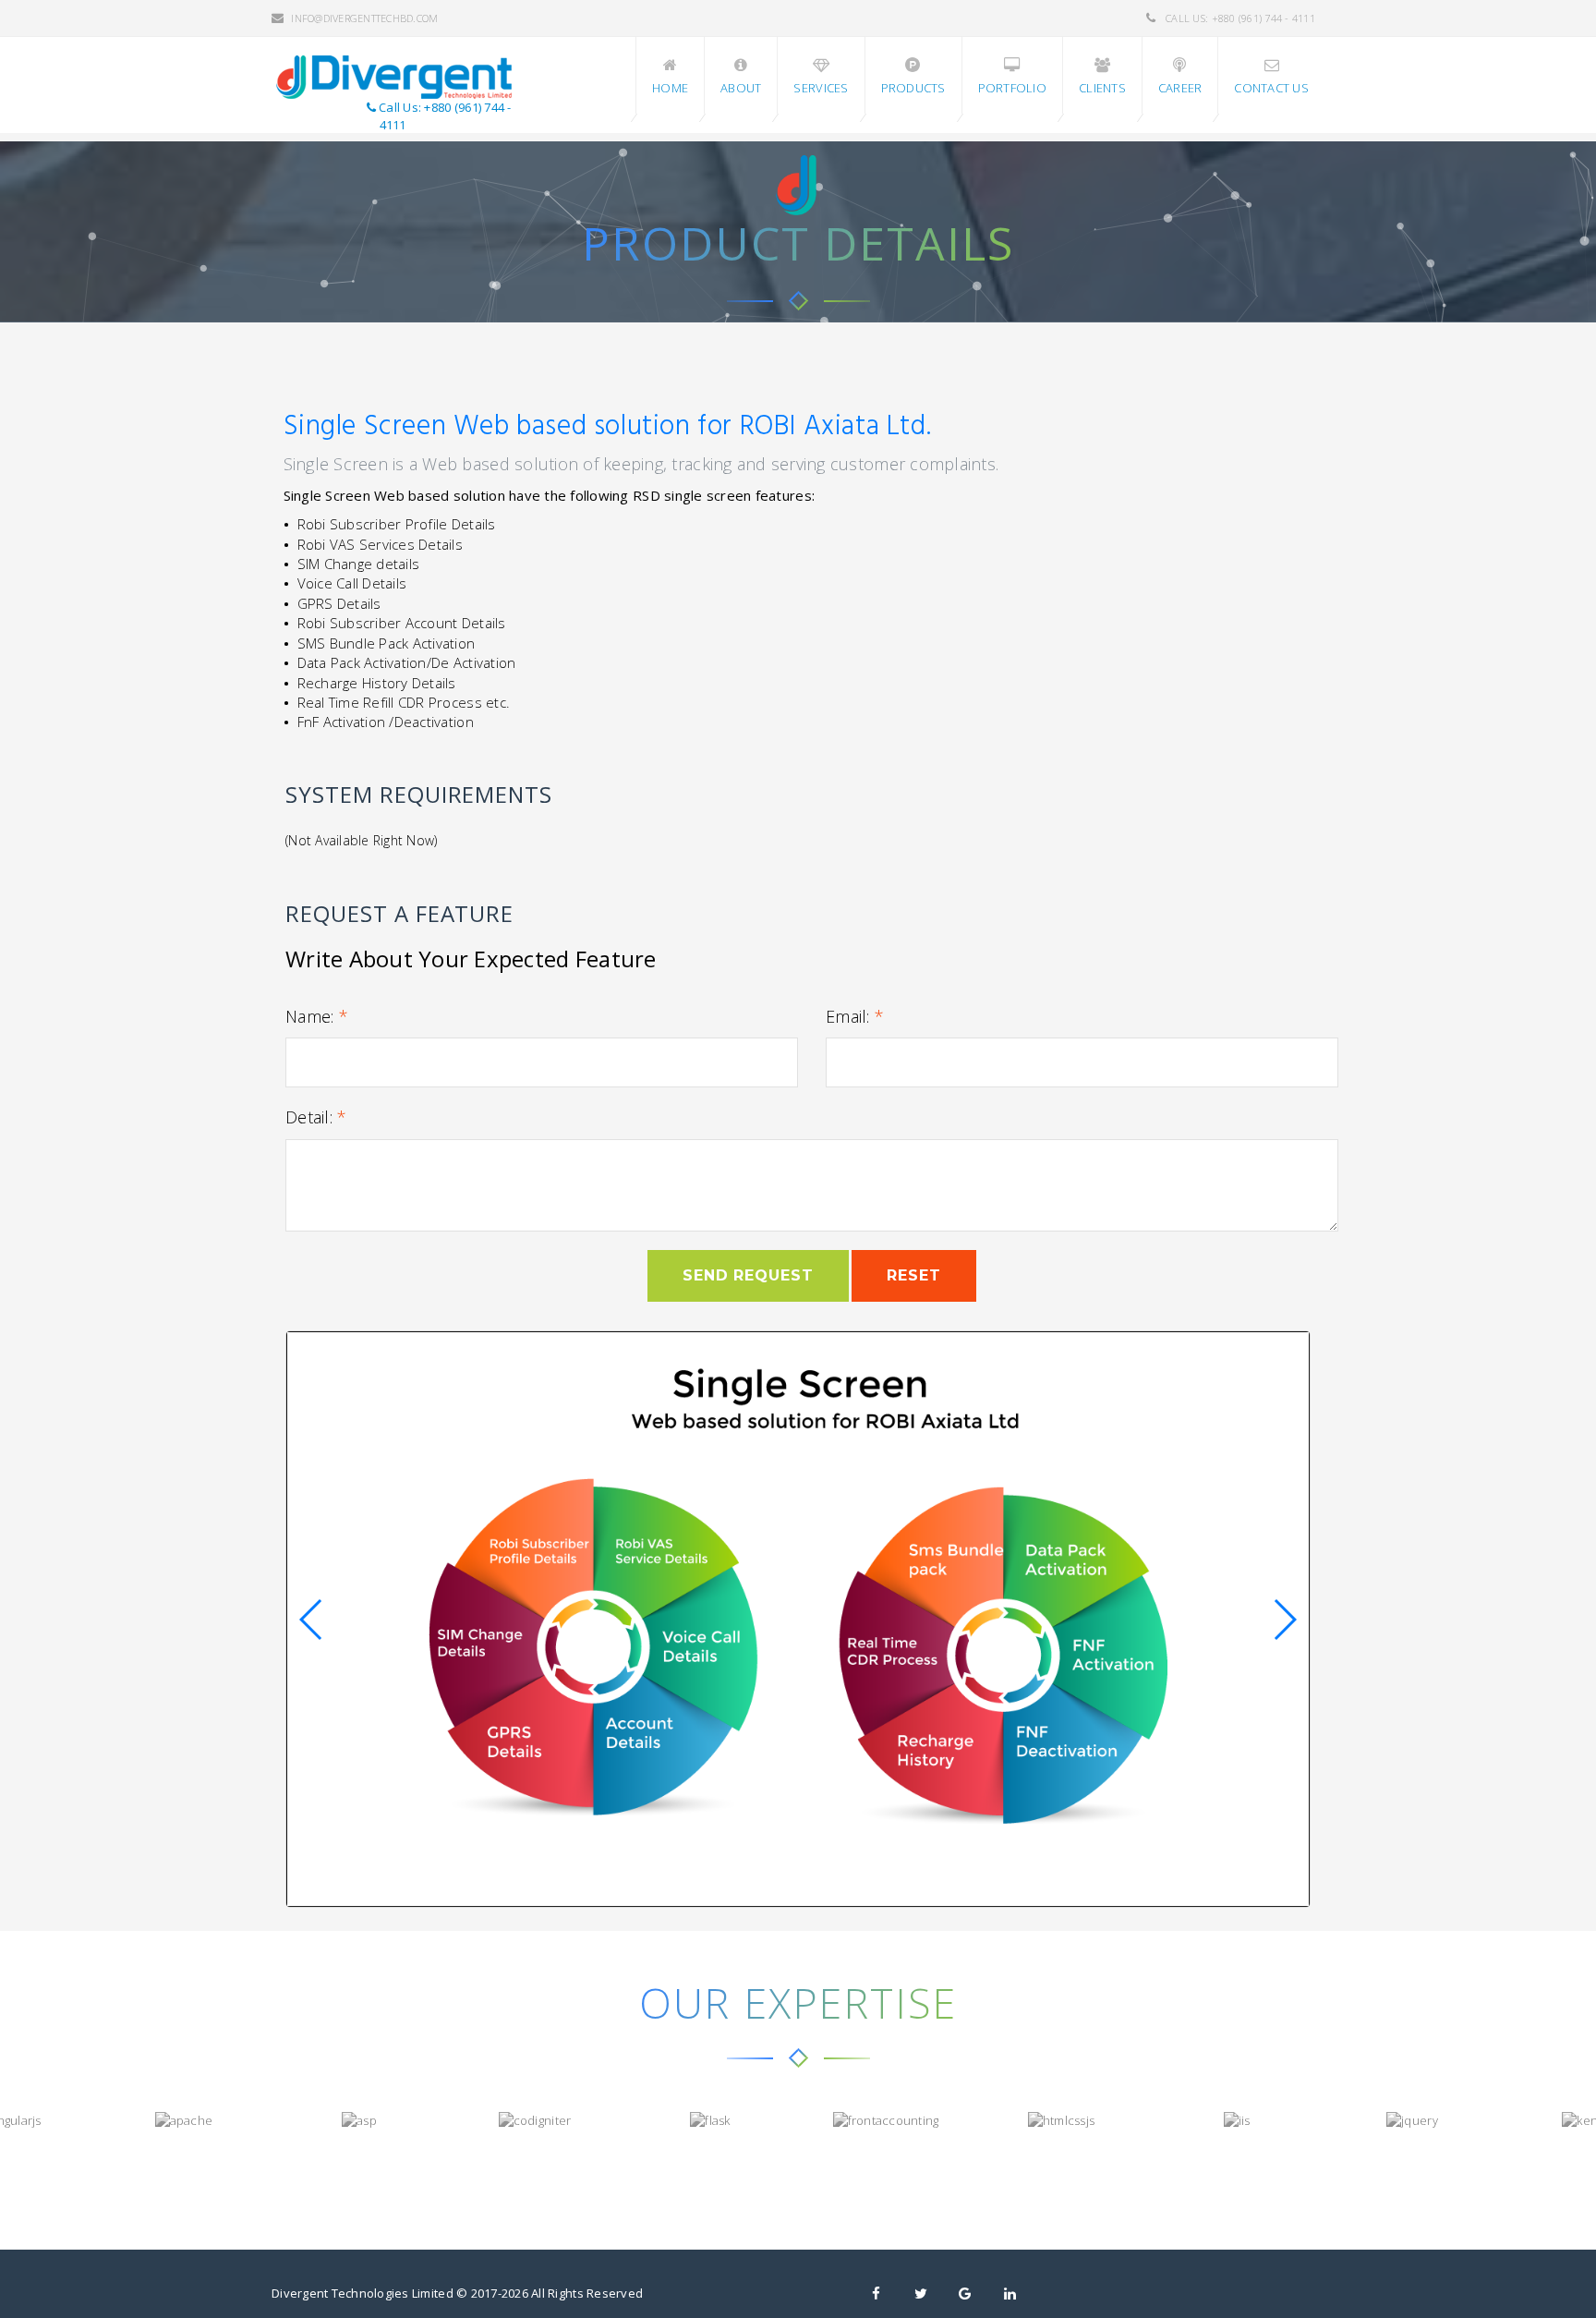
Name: (317, 1016)
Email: (855, 1016)
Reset (914, 1275)
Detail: (316, 1117)
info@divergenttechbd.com (364, 18)
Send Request (749, 1275)
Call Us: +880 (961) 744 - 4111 (1239, 18)
